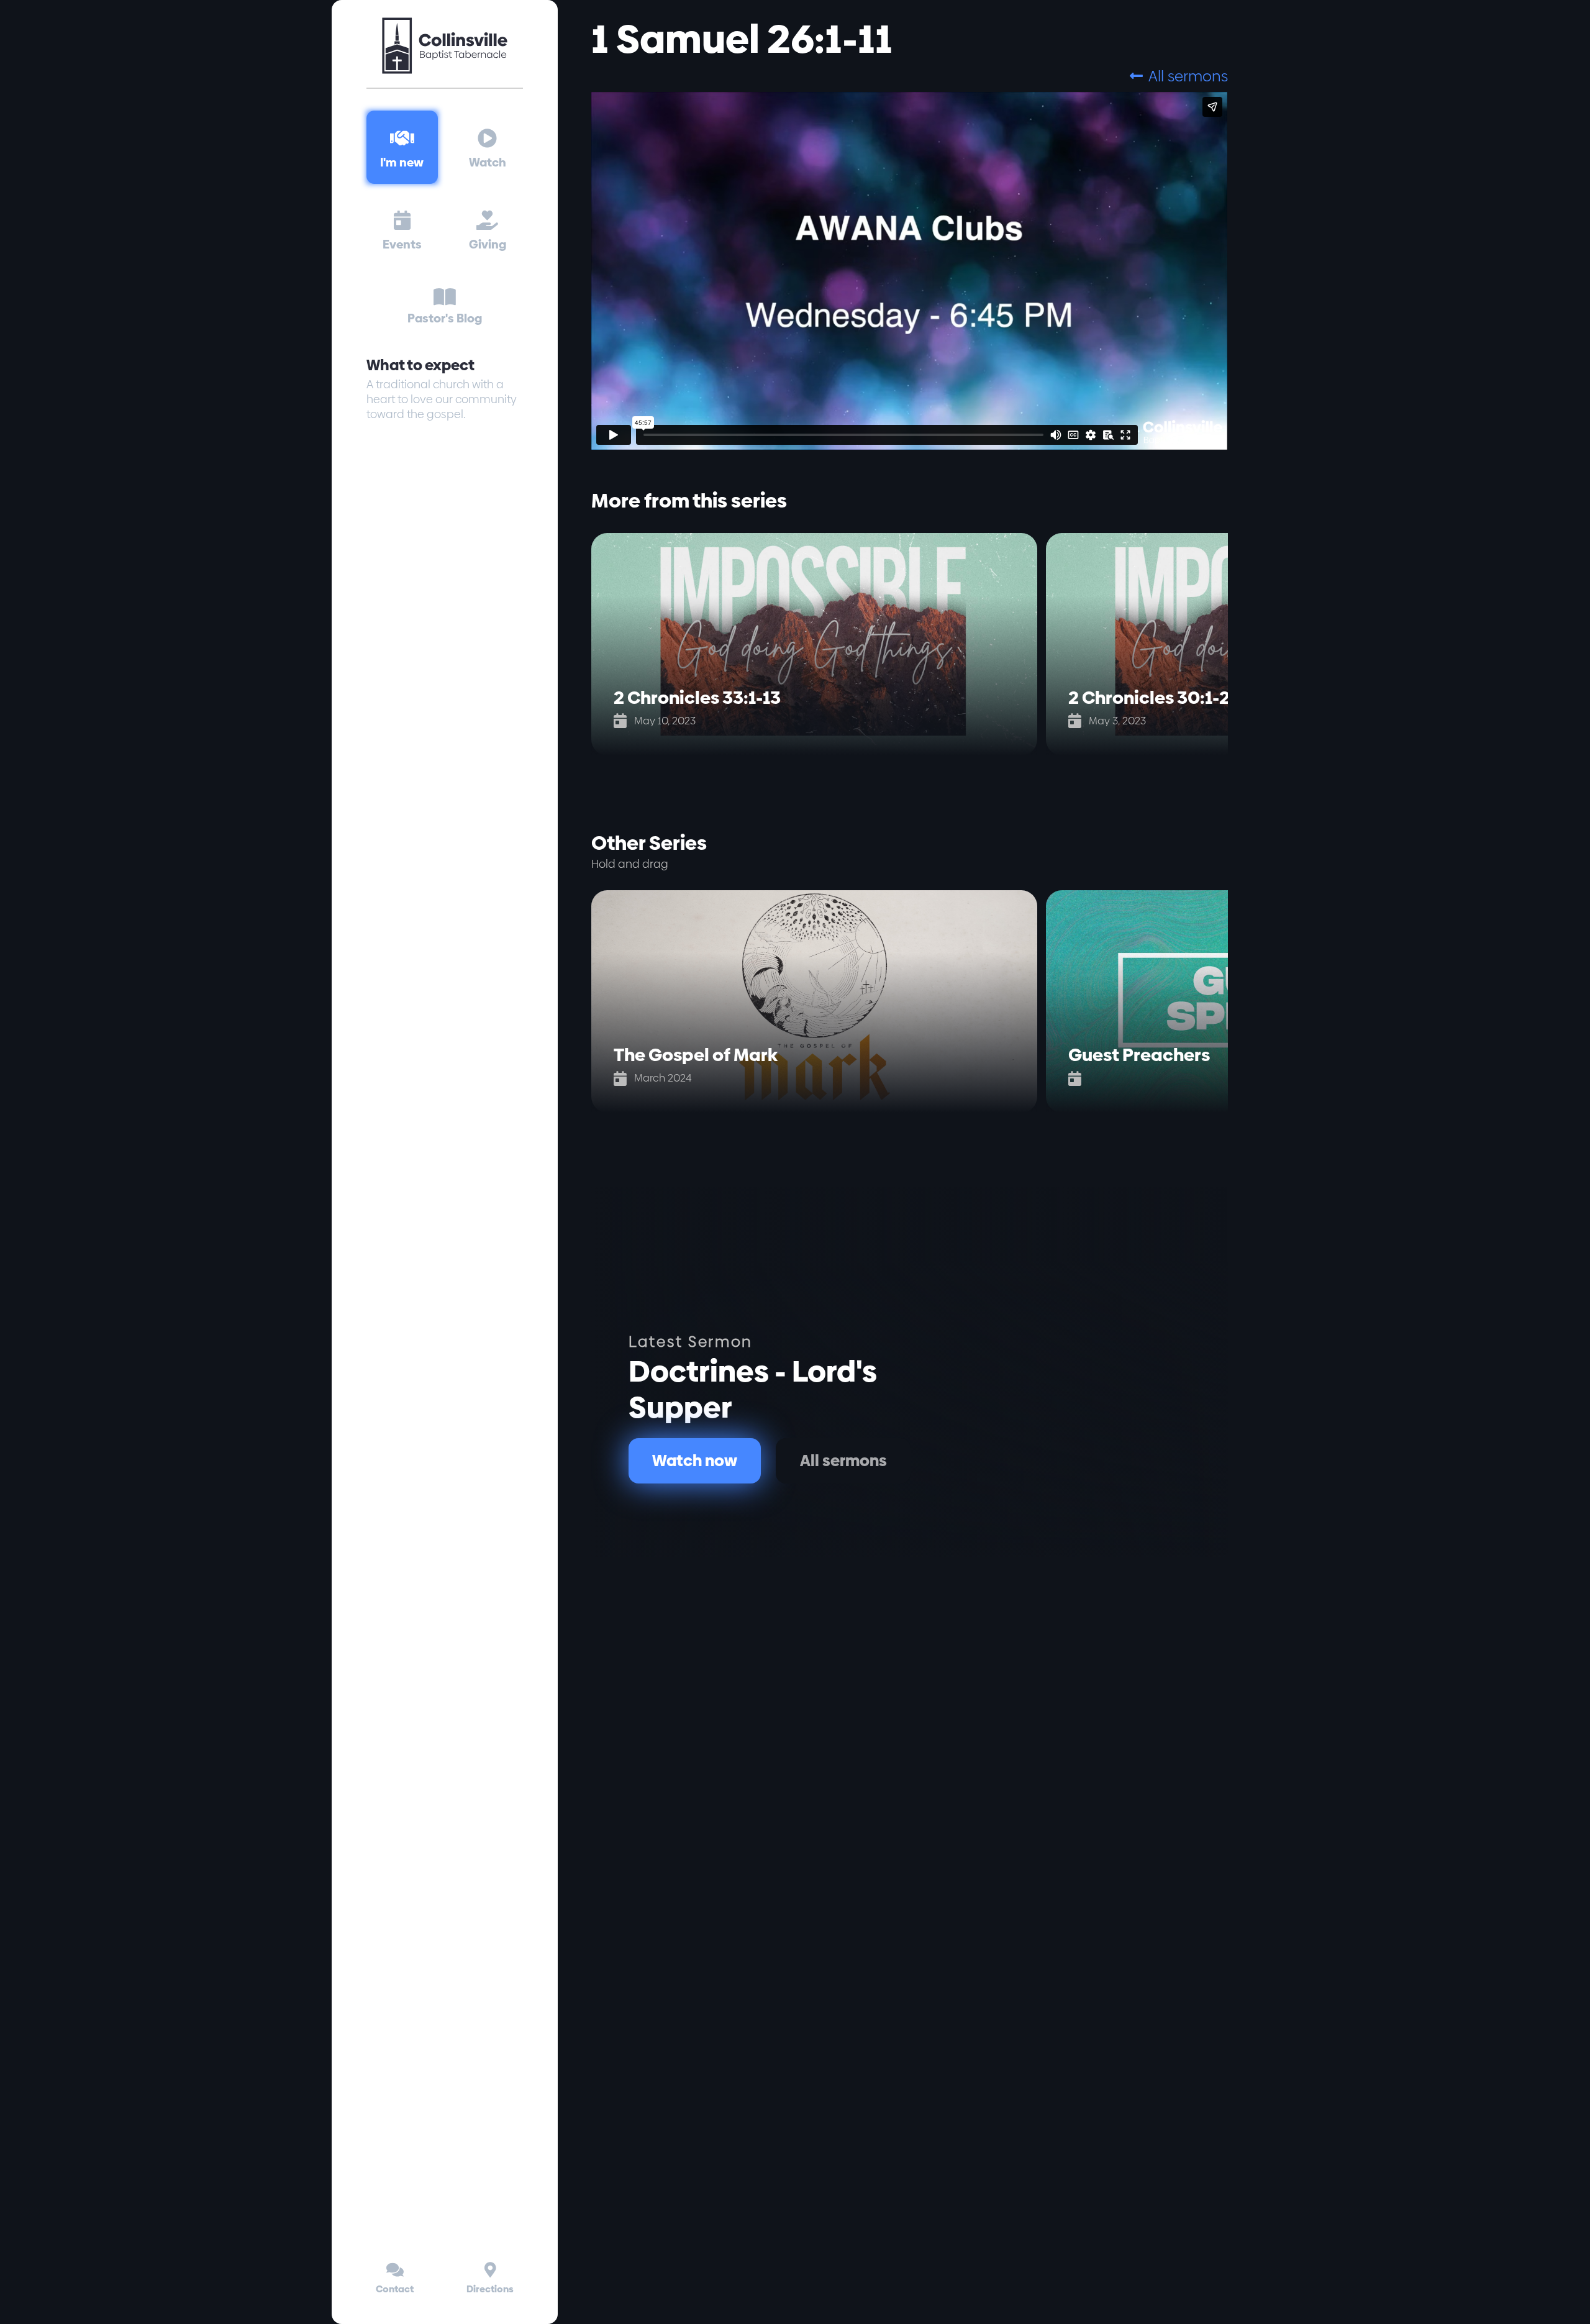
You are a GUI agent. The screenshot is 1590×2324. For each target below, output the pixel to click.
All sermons (1179, 76)
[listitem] (819, 644)
